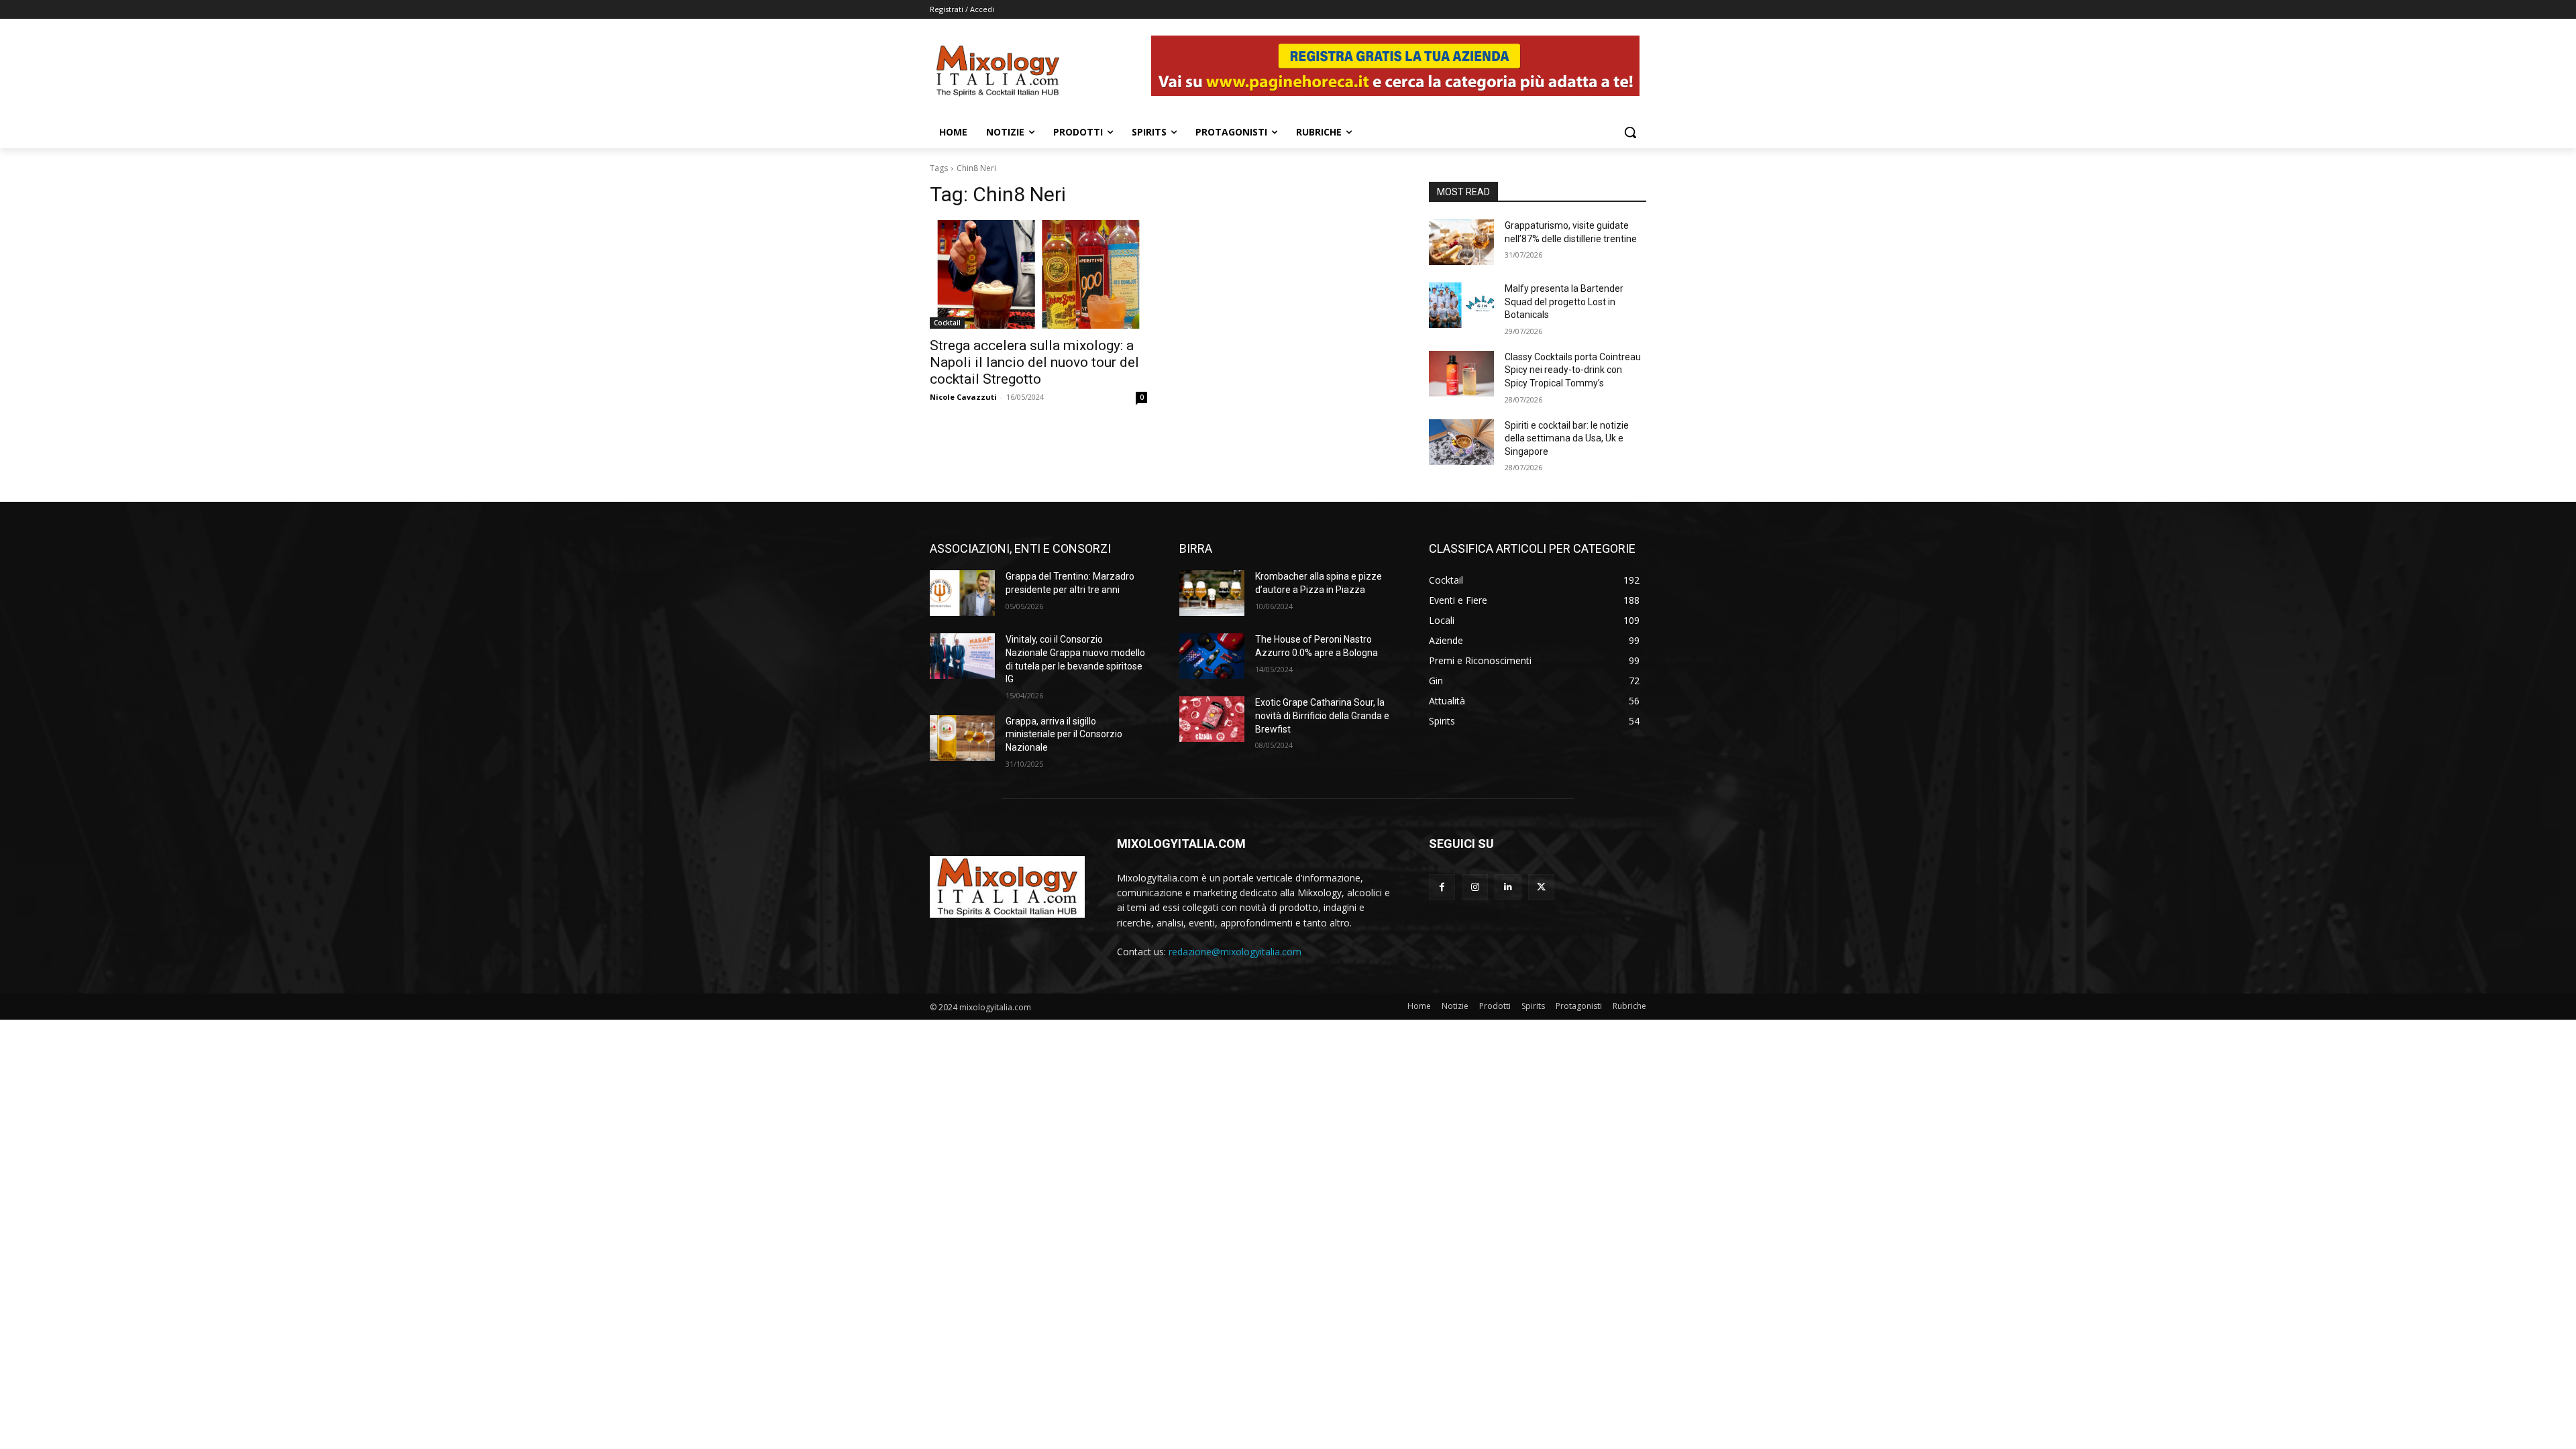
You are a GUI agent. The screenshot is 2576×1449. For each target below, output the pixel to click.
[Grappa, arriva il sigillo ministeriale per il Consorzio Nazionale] (962, 738)
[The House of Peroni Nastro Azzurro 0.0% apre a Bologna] (1212, 656)
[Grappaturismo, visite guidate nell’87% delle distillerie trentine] (1461, 242)
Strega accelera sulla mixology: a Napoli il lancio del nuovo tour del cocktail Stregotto (1034, 362)
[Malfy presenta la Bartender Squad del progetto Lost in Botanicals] (1461, 305)
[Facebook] (1442, 887)
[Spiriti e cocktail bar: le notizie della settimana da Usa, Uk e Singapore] (1461, 442)
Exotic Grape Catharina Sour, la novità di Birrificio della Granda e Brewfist (1322, 715)
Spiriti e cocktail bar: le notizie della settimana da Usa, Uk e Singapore (1567, 438)
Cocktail (947, 323)
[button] (1630, 132)
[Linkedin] (1508, 887)
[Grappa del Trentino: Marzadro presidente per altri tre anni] (962, 593)
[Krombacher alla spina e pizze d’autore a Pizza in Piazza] (1212, 593)
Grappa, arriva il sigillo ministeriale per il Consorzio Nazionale (1064, 734)
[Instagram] (1475, 887)
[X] (1541, 887)
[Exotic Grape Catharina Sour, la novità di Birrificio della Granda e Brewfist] (1212, 719)
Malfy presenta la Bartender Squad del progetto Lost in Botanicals (1564, 302)
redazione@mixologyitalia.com (1235, 952)
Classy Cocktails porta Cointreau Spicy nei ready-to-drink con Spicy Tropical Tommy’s (1573, 370)
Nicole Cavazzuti (963, 397)
